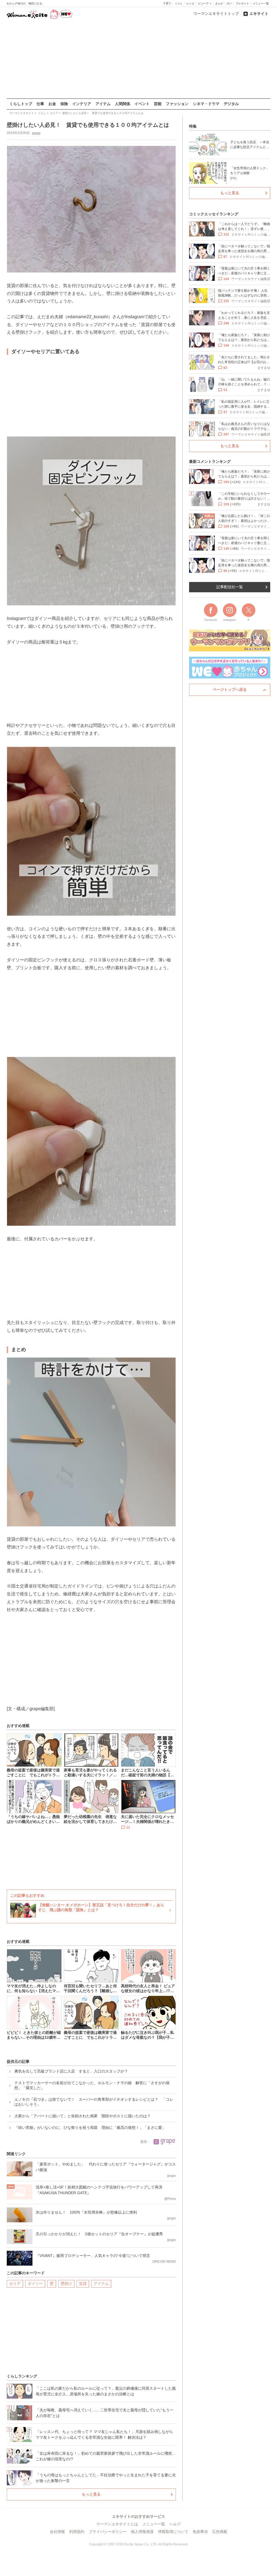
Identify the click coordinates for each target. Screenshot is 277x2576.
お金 (52, 104)
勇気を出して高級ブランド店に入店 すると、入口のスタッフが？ (71, 2071)
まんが (219, 3)
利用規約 (77, 2532)
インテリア (82, 104)
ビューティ (205, 3)
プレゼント (242, 3)
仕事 (40, 104)
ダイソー (35, 2284)
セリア (15, 2284)
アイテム (103, 104)
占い (229, 3)
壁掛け (66, 2284)
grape (36, 133)
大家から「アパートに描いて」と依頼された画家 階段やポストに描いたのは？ (83, 2116)
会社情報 (57, 2532)
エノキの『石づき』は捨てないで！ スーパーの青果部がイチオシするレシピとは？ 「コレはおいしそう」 (94, 2102)
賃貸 (83, 2284)
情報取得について (173, 2532)
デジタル (231, 104)
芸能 (158, 104)
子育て (167, 3)
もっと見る (91, 2494)
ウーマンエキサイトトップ (216, 14)
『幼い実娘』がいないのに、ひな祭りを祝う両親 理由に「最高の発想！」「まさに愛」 (90, 2128)
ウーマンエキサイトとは (117, 2524)
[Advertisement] (138, 59)
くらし (179, 3)
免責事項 (200, 2532)
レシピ (190, 3)
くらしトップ (21, 104)
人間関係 (123, 104)
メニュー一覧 (261, 3)
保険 (64, 104)
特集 (193, 126)
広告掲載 (220, 2532)
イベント (142, 104)
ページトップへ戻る (230, 689)
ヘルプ (175, 2524)
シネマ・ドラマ (206, 104)
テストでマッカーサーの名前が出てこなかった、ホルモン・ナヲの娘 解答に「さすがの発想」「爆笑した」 (92, 2085)
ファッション (177, 104)
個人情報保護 (142, 2532)
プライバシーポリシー (108, 2532)
